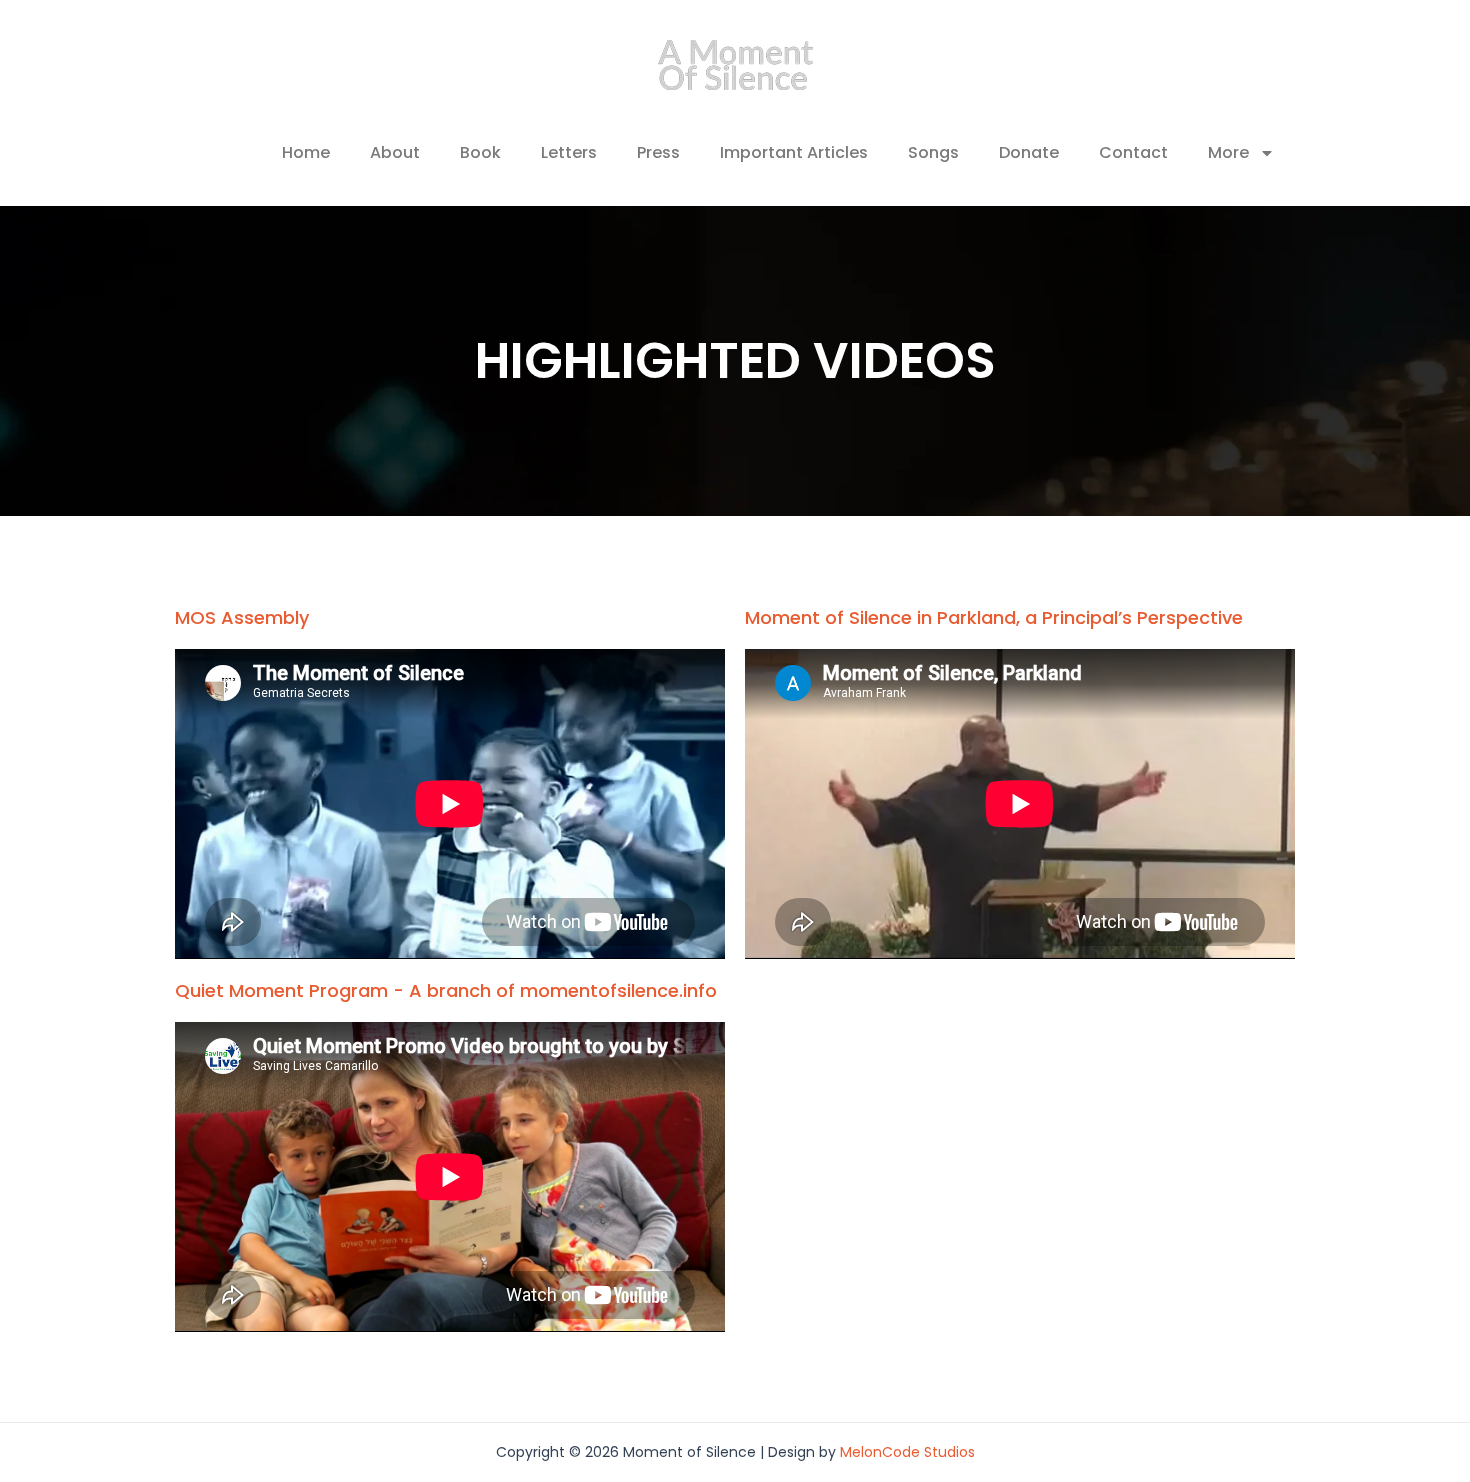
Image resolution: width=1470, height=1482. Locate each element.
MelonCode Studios (907, 1452)
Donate (1029, 152)
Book (480, 152)
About (395, 152)
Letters (569, 152)
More (1228, 152)
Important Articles (794, 152)
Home (306, 152)
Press (658, 152)
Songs (933, 152)
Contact (1133, 152)
